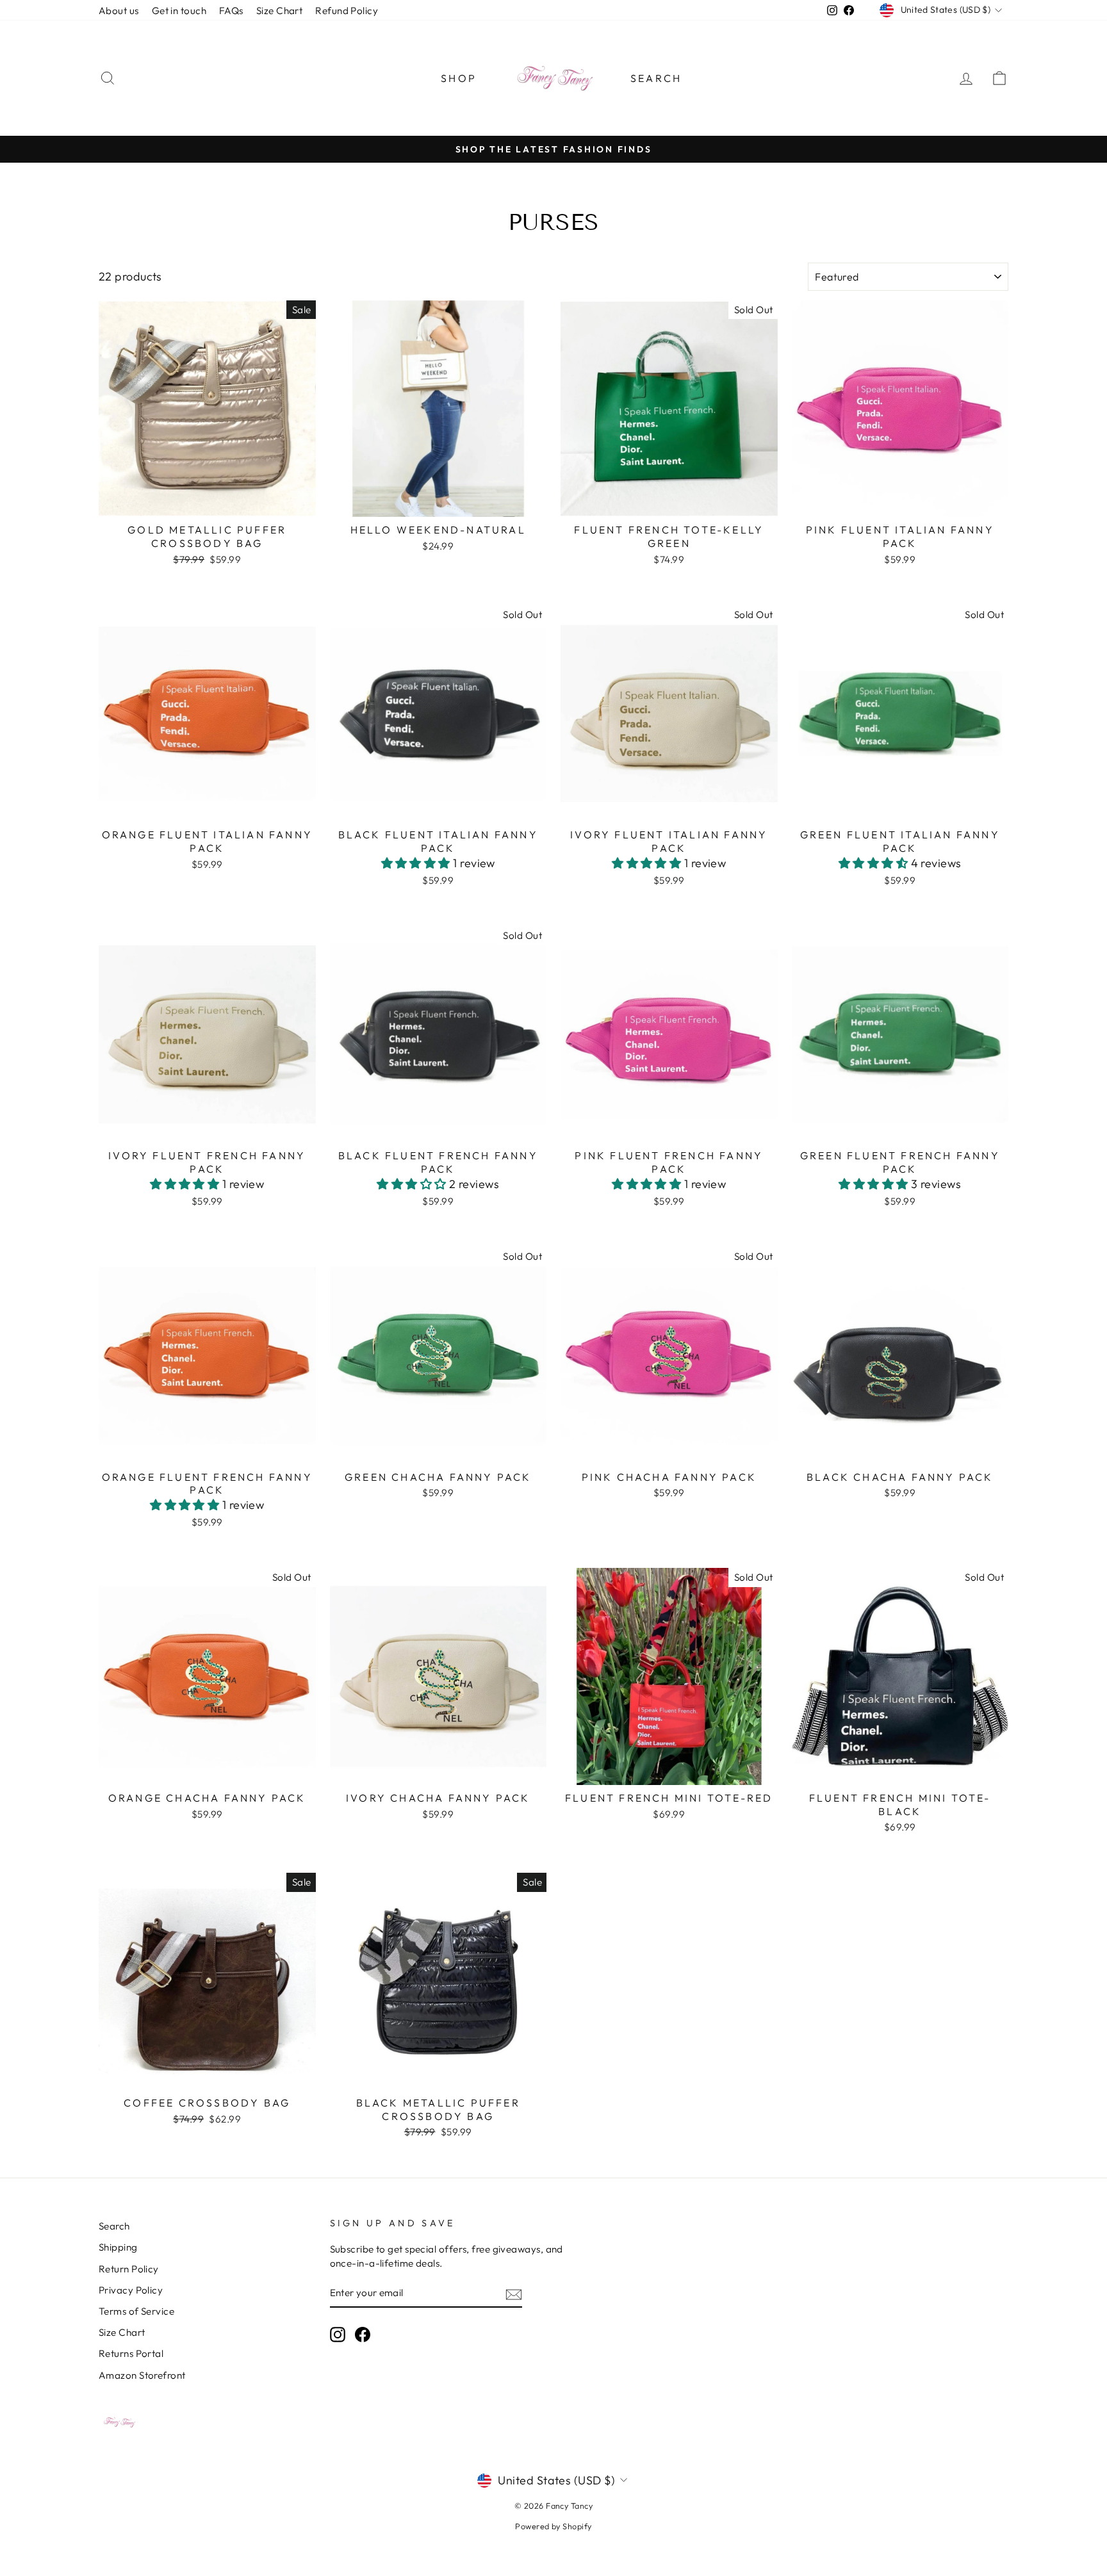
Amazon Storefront (142, 2375)
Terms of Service (136, 2311)
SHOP (459, 78)
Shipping (118, 2247)
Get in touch (179, 11)
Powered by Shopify (553, 2526)
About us (119, 11)
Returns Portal (131, 2353)
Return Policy (129, 2269)
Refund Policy (347, 11)
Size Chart (280, 11)
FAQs (231, 11)
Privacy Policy (131, 2290)
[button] (417, 863)
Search (656, 78)
